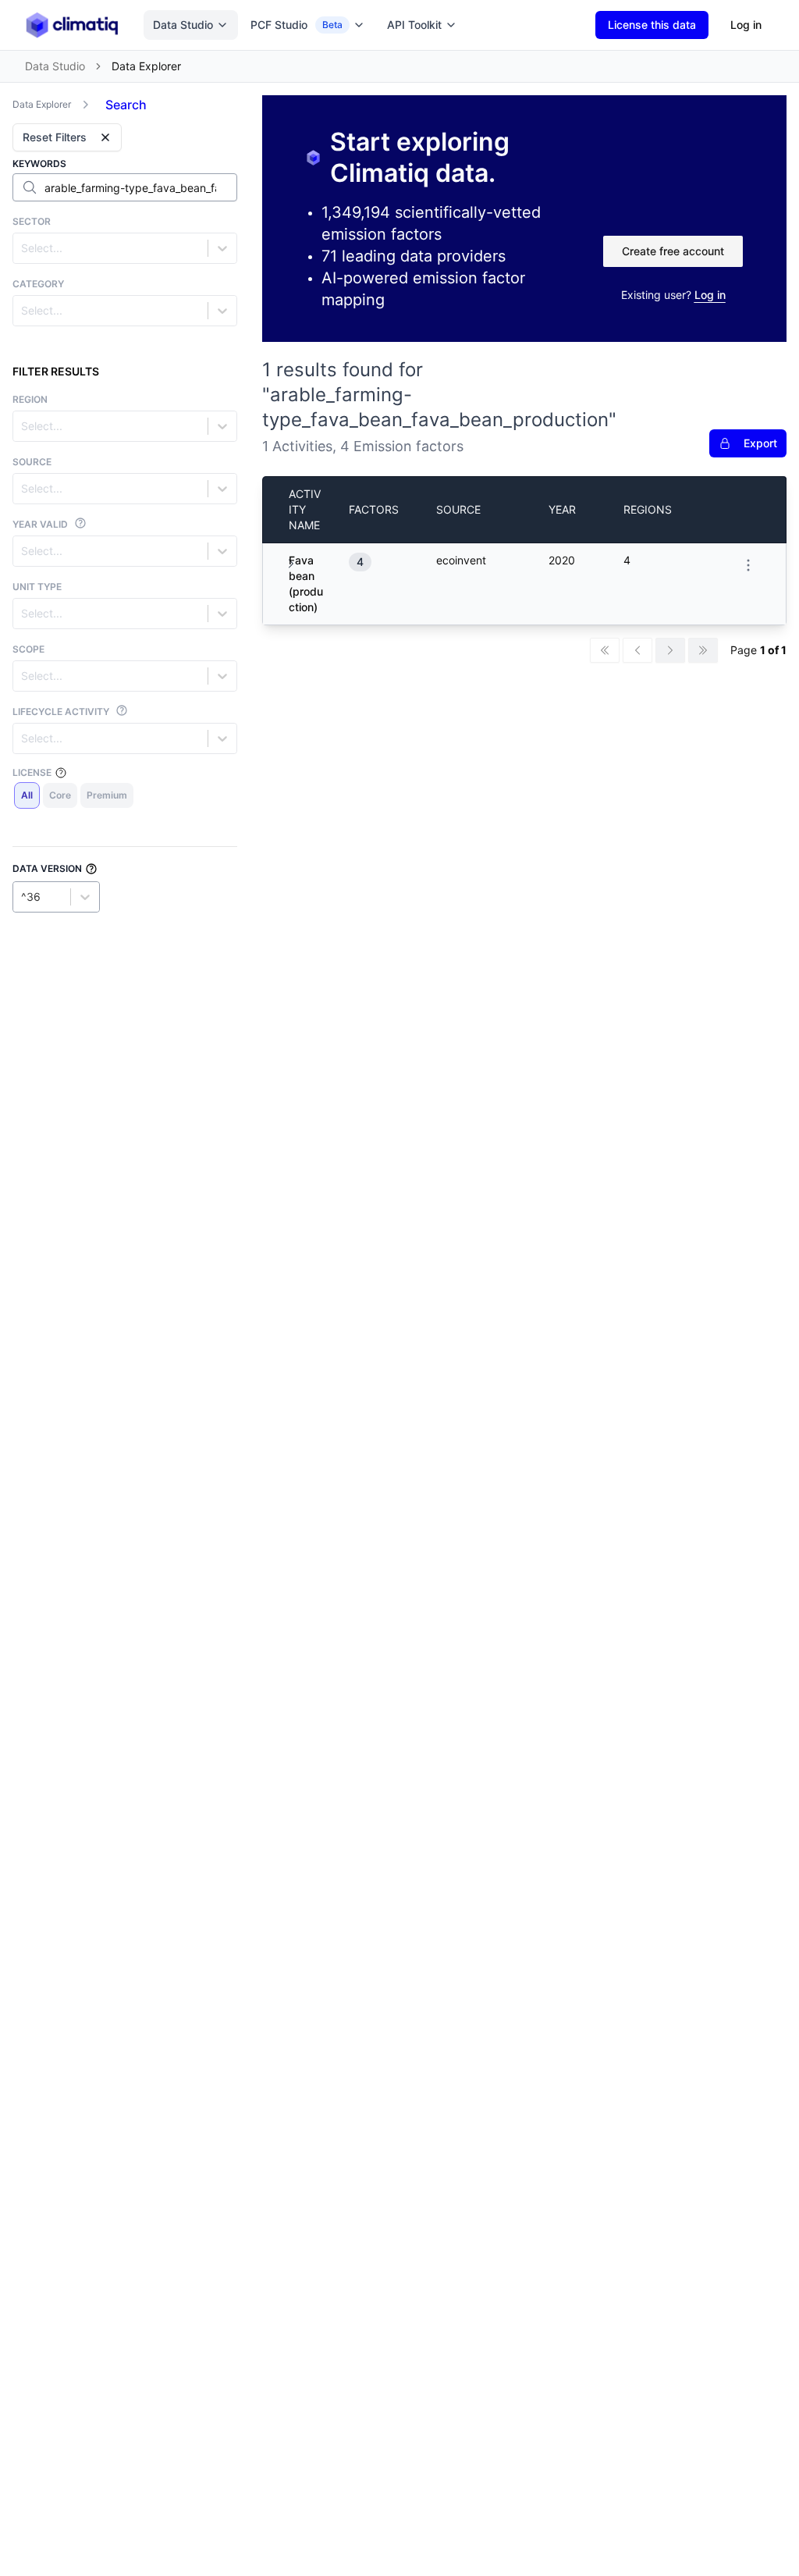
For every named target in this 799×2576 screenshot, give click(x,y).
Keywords (39, 164)
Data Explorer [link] (146, 66)
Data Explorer (42, 104)
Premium (107, 795)
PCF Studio (297, 25)
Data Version (47, 868)
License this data (652, 25)
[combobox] (23, 248)
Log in (746, 25)
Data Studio (183, 25)
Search (126, 105)
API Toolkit (414, 25)
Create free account (673, 251)
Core (60, 795)
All (27, 795)
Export (760, 443)
